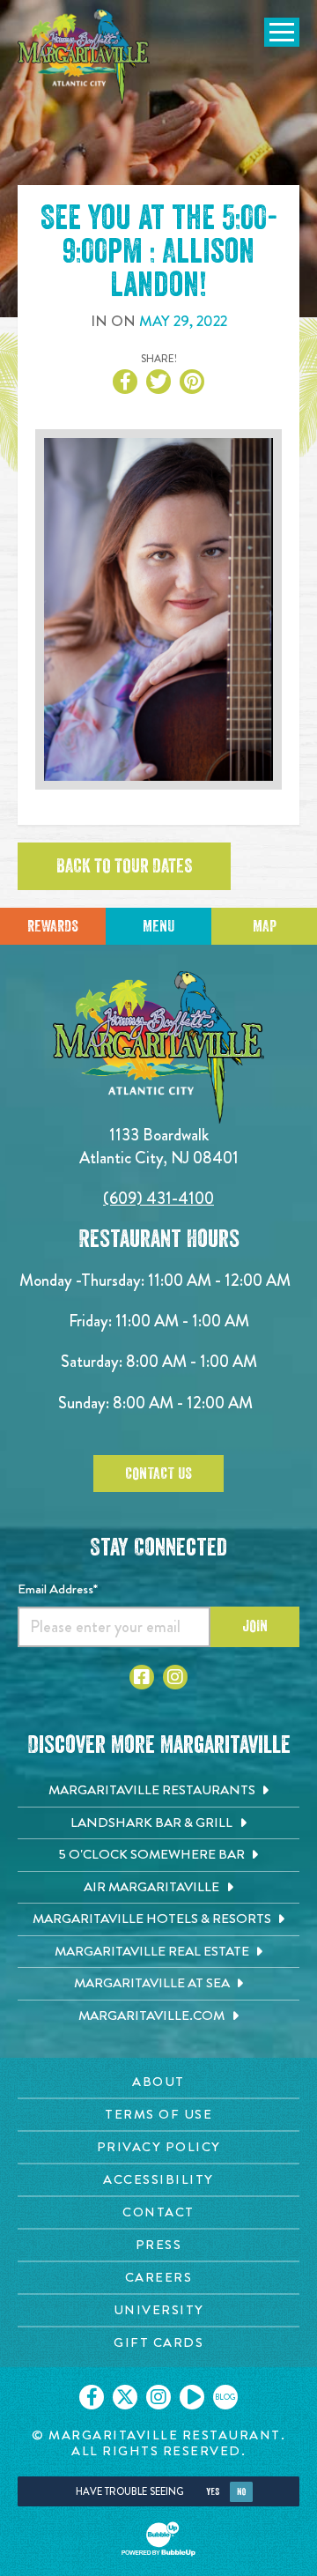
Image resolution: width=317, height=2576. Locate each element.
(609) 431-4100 (158, 1198)
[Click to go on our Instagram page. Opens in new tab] (158, 2397)
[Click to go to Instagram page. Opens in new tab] (175, 1677)
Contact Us (158, 1474)
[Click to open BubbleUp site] (158, 2539)
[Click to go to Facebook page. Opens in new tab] (142, 1677)
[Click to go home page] (84, 56)
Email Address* (58, 1589)
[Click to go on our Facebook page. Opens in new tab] (92, 2397)
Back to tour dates (124, 866)
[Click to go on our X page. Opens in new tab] (125, 2397)
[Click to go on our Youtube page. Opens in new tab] (192, 2397)
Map (265, 926)
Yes (213, 2492)
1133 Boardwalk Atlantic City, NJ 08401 (159, 1146)
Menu (158, 926)
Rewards (53, 926)
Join (255, 1626)
